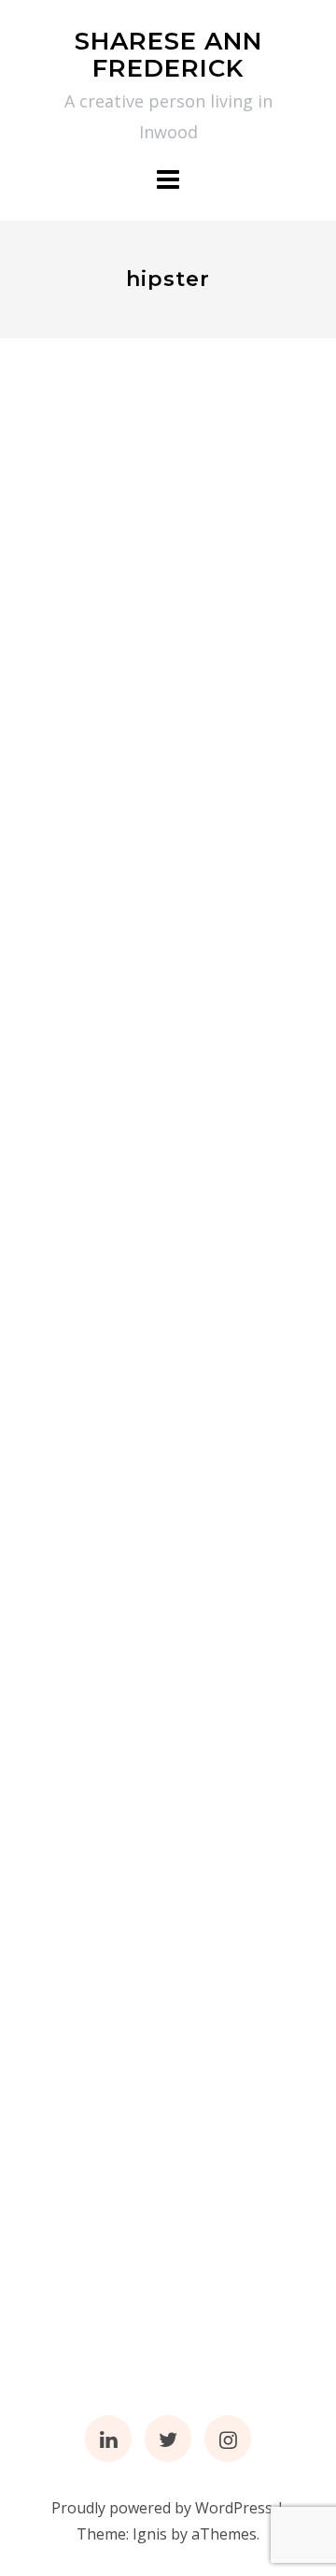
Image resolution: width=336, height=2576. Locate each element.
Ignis (150, 2534)
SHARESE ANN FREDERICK (168, 55)
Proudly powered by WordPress (162, 2508)
